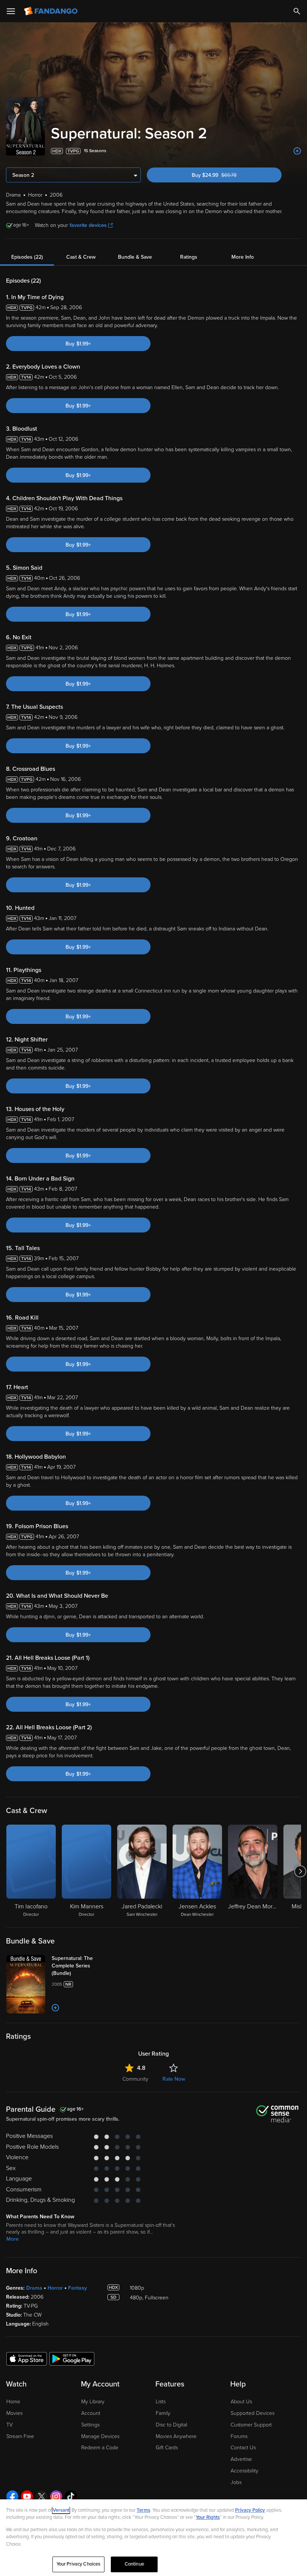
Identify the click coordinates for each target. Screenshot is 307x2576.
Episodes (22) (27, 257)
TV (10, 2425)
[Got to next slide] (300, 1871)
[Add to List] (297, 151)
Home (13, 2402)
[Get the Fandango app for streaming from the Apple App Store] (27, 2358)
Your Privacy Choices (79, 2564)
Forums (239, 2436)
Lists (161, 2402)
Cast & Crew (81, 257)
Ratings (189, 257)
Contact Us (243, 2448)
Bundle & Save (135, 257)
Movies (14, 2413)
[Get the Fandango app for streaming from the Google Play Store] (72, 2358)
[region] (153, 2538)
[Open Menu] (11, 11)
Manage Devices (100, 2436)
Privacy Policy (250, 2510)
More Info (243, 257)
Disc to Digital (171, 2425)
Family (163, 2413)
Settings (90, 2425)
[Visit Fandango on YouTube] (27, 2496)
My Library (93, 2402)
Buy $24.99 (227, 175)
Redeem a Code (100, 2448)
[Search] (297, 11)
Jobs (236, 2482)
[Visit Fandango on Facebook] (12, 2496)
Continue (134, 2564)
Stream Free (20, 2436)
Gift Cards (167, 2448)
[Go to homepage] (51, 11)
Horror (55, 2288)
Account (91, 2413)
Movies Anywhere (176, 2436)
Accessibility (244, 2471)
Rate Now (174, 2079)
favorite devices (88, 225)
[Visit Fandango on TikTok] (71, 2496)
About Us (241, 2402)
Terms (143, 2510)
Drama (34, 2288)
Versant (61, 2510)
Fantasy (77, 2288)
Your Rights (208, 2517)
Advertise (241, 2459)
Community (135, 2079)
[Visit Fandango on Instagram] (56, 2496)
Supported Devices (253, 2413)
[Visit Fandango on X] (42, 2496)
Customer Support (251, 2425)
